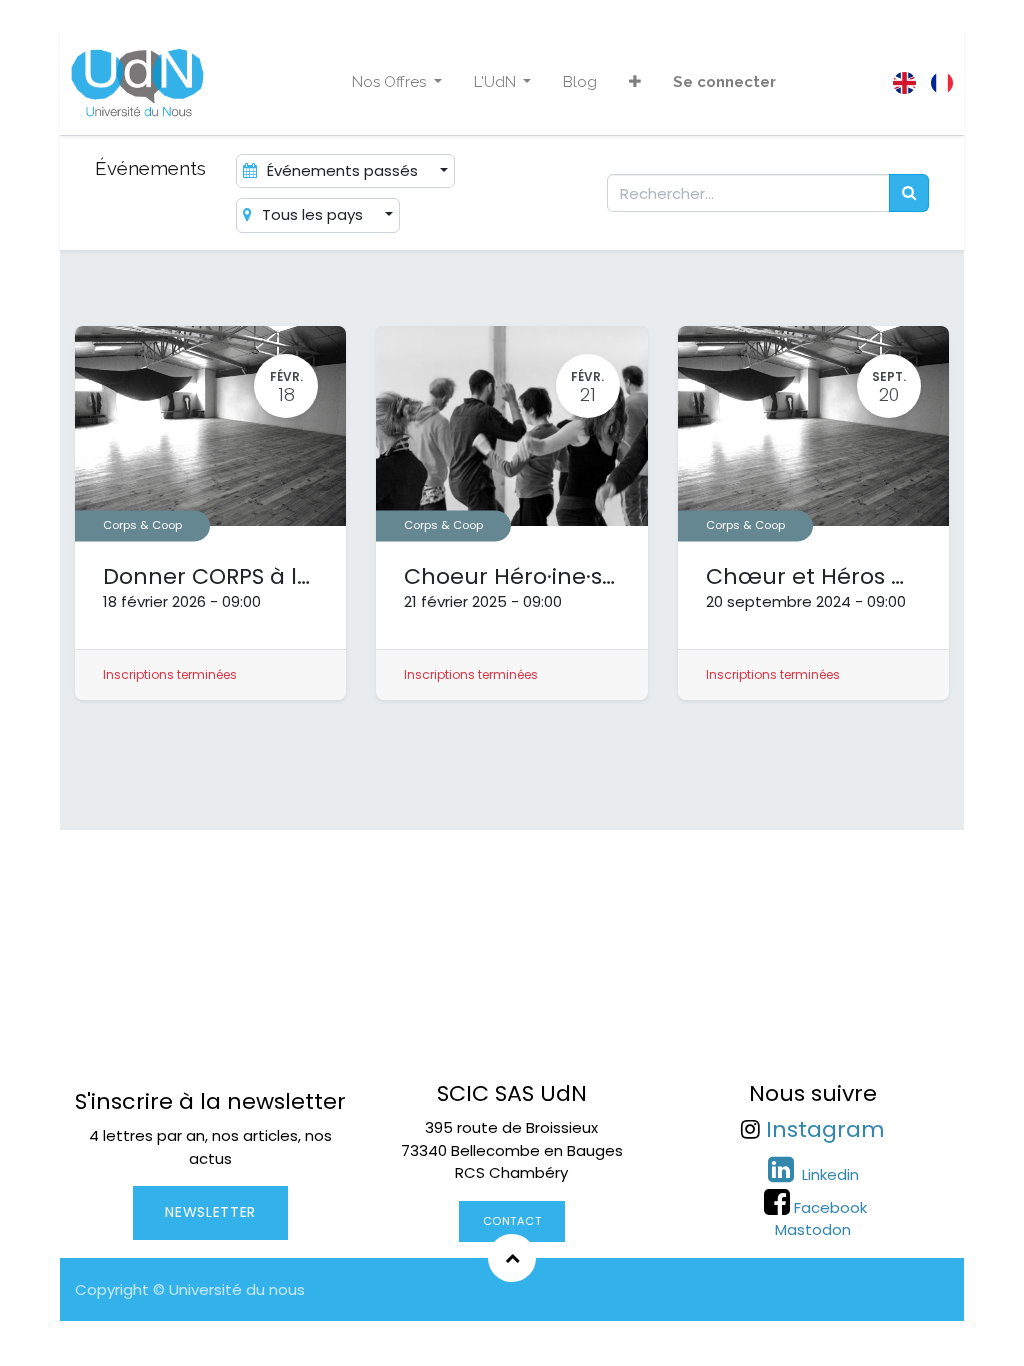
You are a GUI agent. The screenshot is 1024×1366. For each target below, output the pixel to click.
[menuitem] (580, 82)
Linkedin (828, 1174)
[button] (635, 82)
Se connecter (724, 82)
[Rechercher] (909, 193)
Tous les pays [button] (312, 214)
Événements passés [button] (342, 170)
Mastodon (813, 1229)
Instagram (825, 1129)
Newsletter (210, 1212)
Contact (512, 1221)
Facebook (830, 1207)
